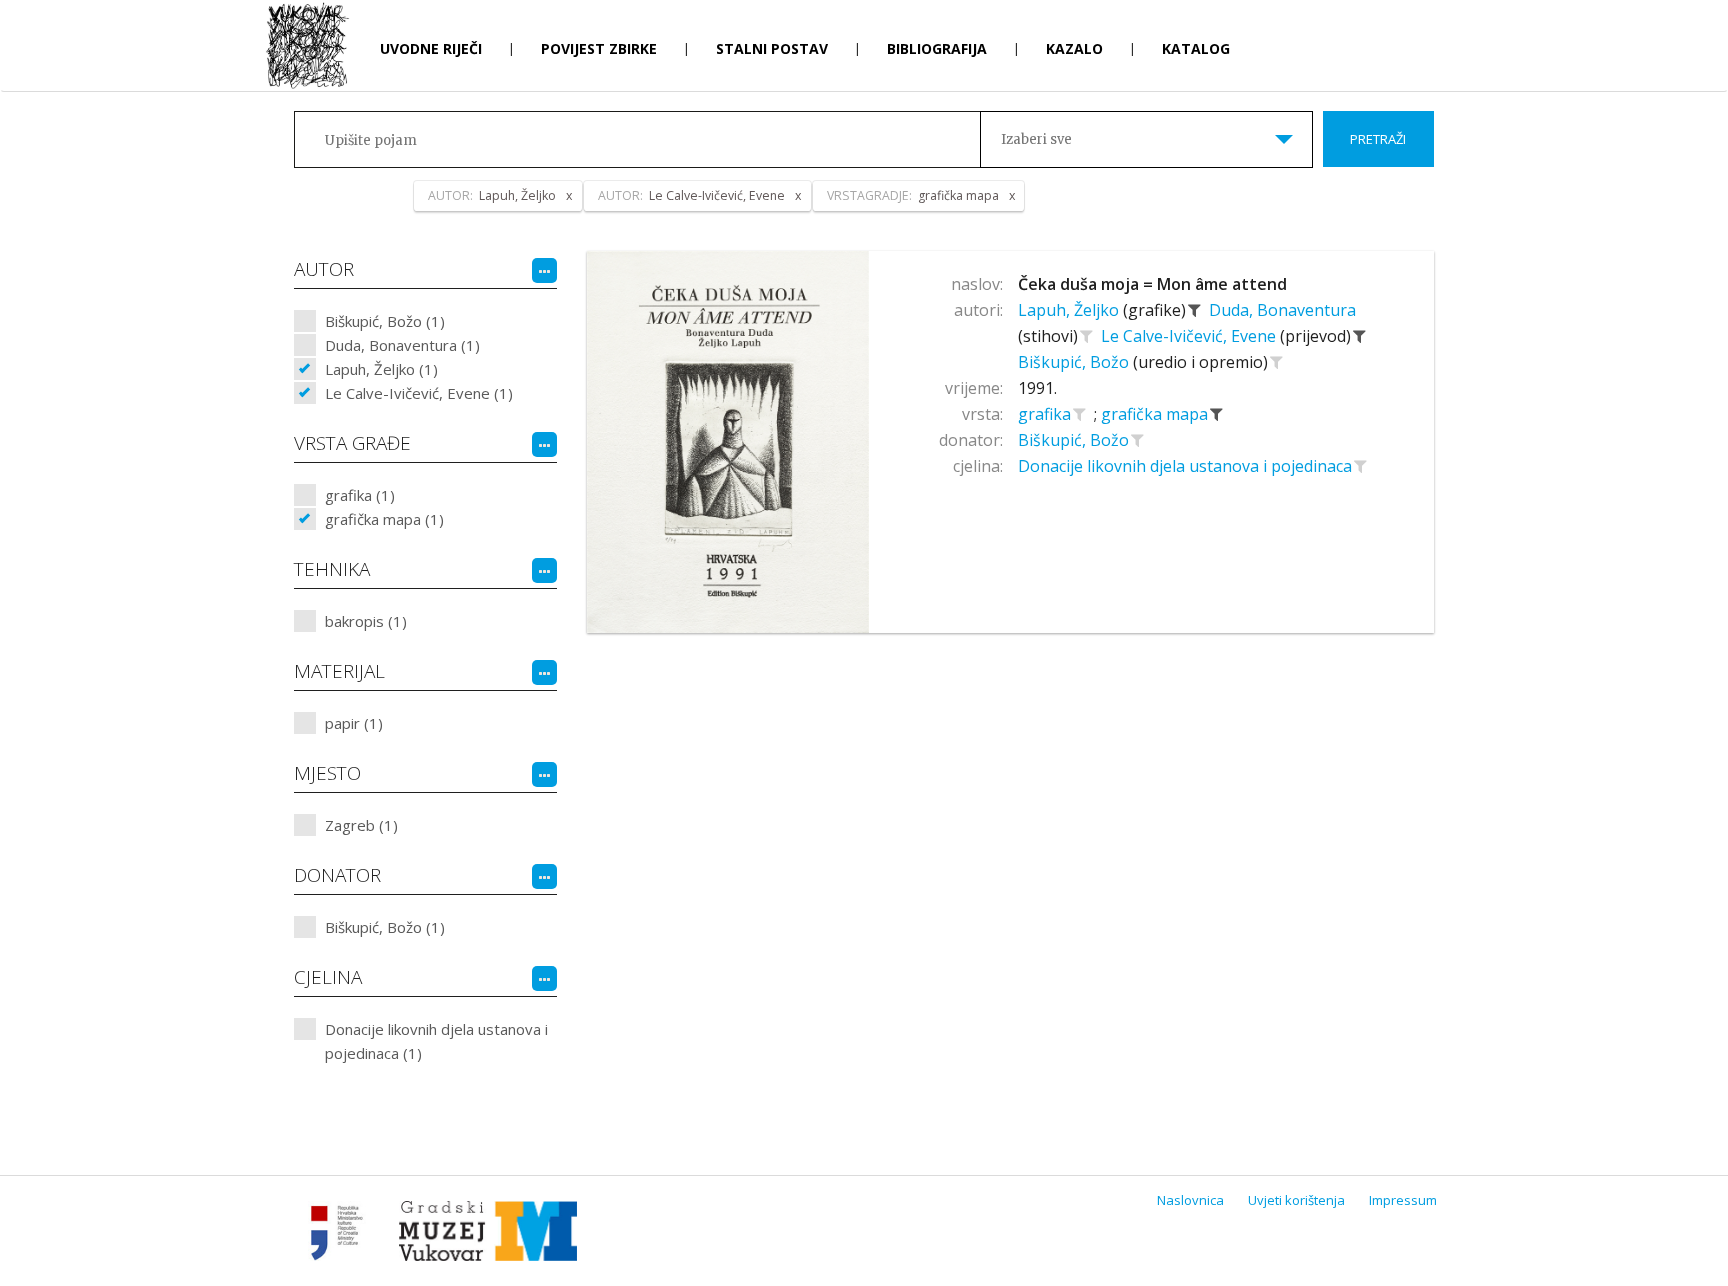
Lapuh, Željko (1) (381, 369)
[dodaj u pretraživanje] (1087, 336)
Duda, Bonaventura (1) (402, 345)
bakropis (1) (366, 621)
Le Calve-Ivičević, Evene (1190, 336)
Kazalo (1074, 48)
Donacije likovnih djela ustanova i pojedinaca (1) (436, 1041)
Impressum (1403, 1200)
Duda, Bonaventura (1282, 310)
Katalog (1196, 48)
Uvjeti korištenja (1296, 1200)
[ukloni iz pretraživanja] (1195, 310)
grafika (1046, 414)
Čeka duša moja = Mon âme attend (1152, 284)
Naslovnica (1190, 1200)
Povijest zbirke (599, 48)
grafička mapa (1156, 414)
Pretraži (1378, 139)
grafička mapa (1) (384, 519)
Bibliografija (937, 48)
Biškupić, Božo (1075, 362)
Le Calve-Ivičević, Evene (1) (419, 393)
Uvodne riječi (431, 48)
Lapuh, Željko (1070, 310)
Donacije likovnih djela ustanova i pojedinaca (1187, 466)
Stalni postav (772, 48)
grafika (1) (360, 495)
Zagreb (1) (361, 825)
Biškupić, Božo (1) (385, 321)
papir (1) (354, 723)
